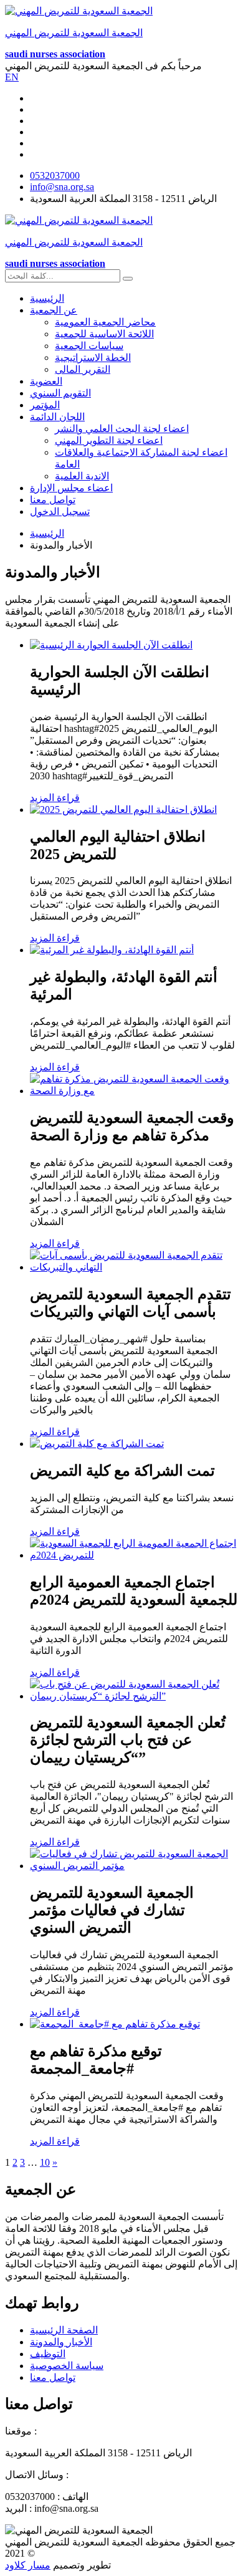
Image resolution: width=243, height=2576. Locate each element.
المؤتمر (45, 405)
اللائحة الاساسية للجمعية (104, 334)
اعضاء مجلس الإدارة (71, 488)
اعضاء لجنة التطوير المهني (109, 440)
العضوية (46, 381)
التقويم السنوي (60, 393)
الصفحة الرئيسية (64, 2330)
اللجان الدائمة (57, 417)
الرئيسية (47, 298)
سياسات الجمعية (89, 346)
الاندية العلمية (82, 476)
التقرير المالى (83, 369)
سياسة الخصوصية (67, 2366)
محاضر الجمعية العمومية (105, 322)
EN (12, 77)
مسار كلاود (28, 2565)
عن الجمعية (54, 310)
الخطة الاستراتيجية (93, 358)
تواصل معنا (53, 500)
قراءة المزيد (55, 798)
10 (45, 2162)
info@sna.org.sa (62, 187)
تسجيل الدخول (60, 512)
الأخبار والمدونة (61, 2342)
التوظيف (48, 2354)
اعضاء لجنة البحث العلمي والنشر (122, 429)
